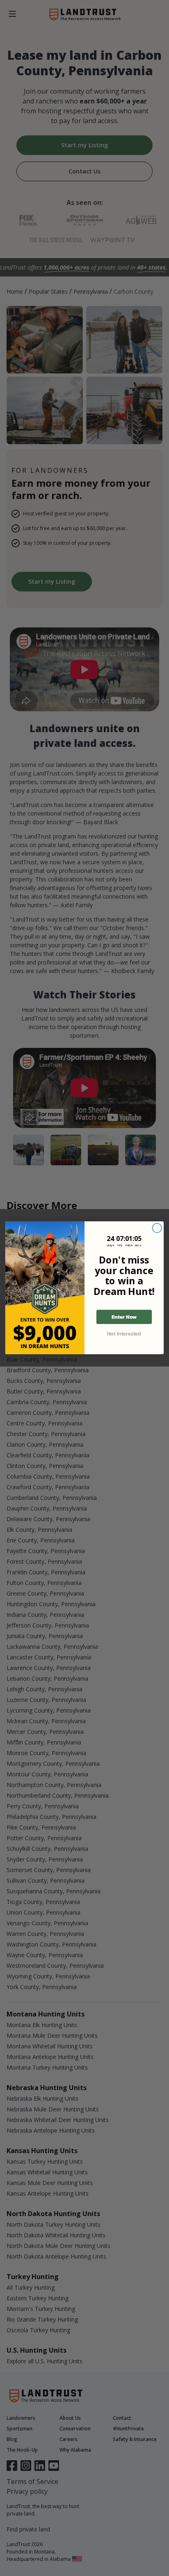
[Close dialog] (157, 1228)
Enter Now (124, 1317)
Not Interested (124, 1334)
